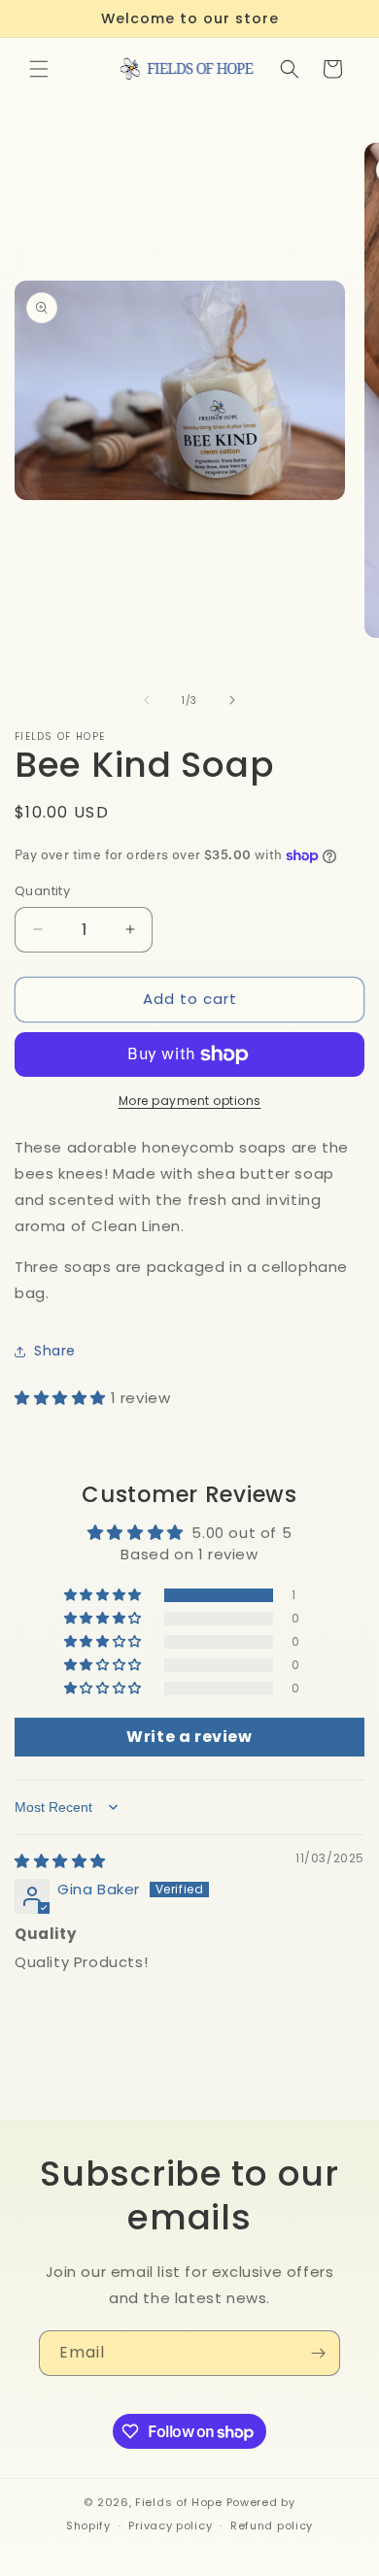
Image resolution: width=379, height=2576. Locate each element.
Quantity (42, 891)
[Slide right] (232, 700)
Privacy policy (170, 2526)
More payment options (190, 1101)
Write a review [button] (189, 1737)
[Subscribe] (318, 2353)
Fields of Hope (179, 2502)
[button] (39, 69)
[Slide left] (147, 700)
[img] (60, 1861)
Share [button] (55, 1351)
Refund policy (272, 2526)
